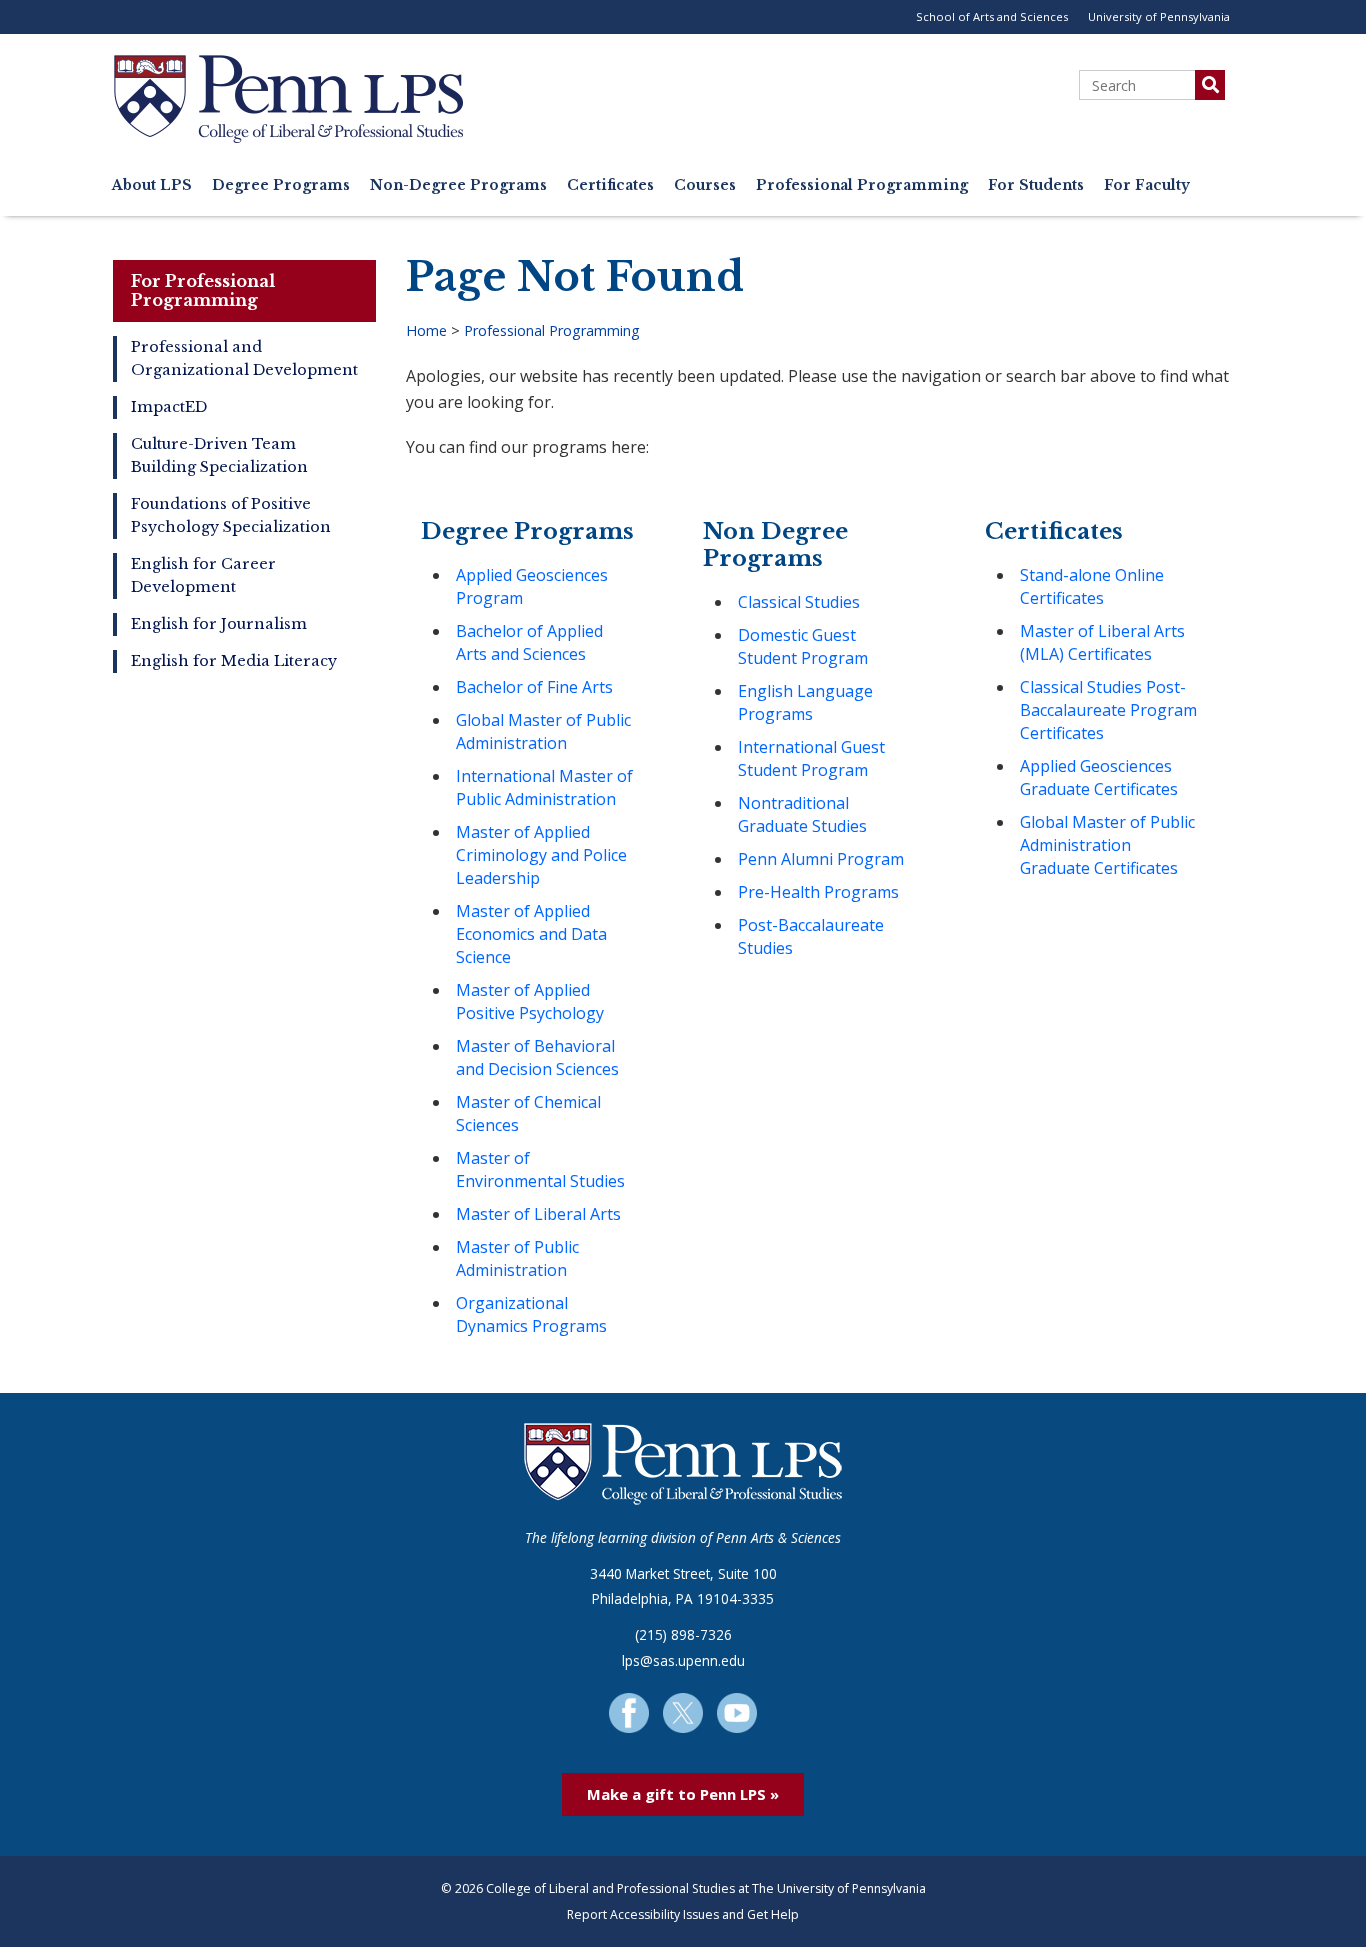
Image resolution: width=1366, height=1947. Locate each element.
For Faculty (1147, 185)
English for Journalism (219, 624)
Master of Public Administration (517, 1258)
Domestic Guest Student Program (803, 646)
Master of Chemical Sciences (528, 1113)
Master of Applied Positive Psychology (530, 1001)
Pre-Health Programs (818, 892)
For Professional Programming (203, 290)
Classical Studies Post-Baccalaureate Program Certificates (1108, 710)
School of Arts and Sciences (992, 16)
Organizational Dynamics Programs (531, 1314)
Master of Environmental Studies (540, 1169)
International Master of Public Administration (544, 787)
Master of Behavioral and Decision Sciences (537, 1057)
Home (426, 330)
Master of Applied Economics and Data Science (531, 934)
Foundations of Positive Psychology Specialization (231, 515)
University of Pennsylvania (1159, 16)
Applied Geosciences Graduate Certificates (1099, 777)
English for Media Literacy (234, 661)
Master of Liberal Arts (538, 1214)
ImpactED (169, 407)
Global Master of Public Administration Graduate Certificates (1107, 845)
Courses (705, 185)
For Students (1036, 185)
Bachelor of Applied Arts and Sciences (529, 642)
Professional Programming (862, 185)
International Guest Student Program (811, 758)
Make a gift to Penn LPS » (683, 1794)
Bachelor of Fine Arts (534, 687)
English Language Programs (805, 702)
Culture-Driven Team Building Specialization (219, 455)
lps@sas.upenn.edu (683, 1660)
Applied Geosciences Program (532, 586)
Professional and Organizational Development (244, 358)
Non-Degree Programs (458, 185)
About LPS (152, 185)
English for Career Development (203, 575)
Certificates (610, 185)
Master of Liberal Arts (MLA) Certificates (1102, 642)
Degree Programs (281, 185)
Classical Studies (799, 602)
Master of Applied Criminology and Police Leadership (541, 855)
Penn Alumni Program (821, 859)
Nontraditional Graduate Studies (802, 814)
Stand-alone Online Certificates (1092, 586)
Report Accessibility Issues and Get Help (683, 1914)
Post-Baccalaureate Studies (811, 936)
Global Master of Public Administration (543, 731)
